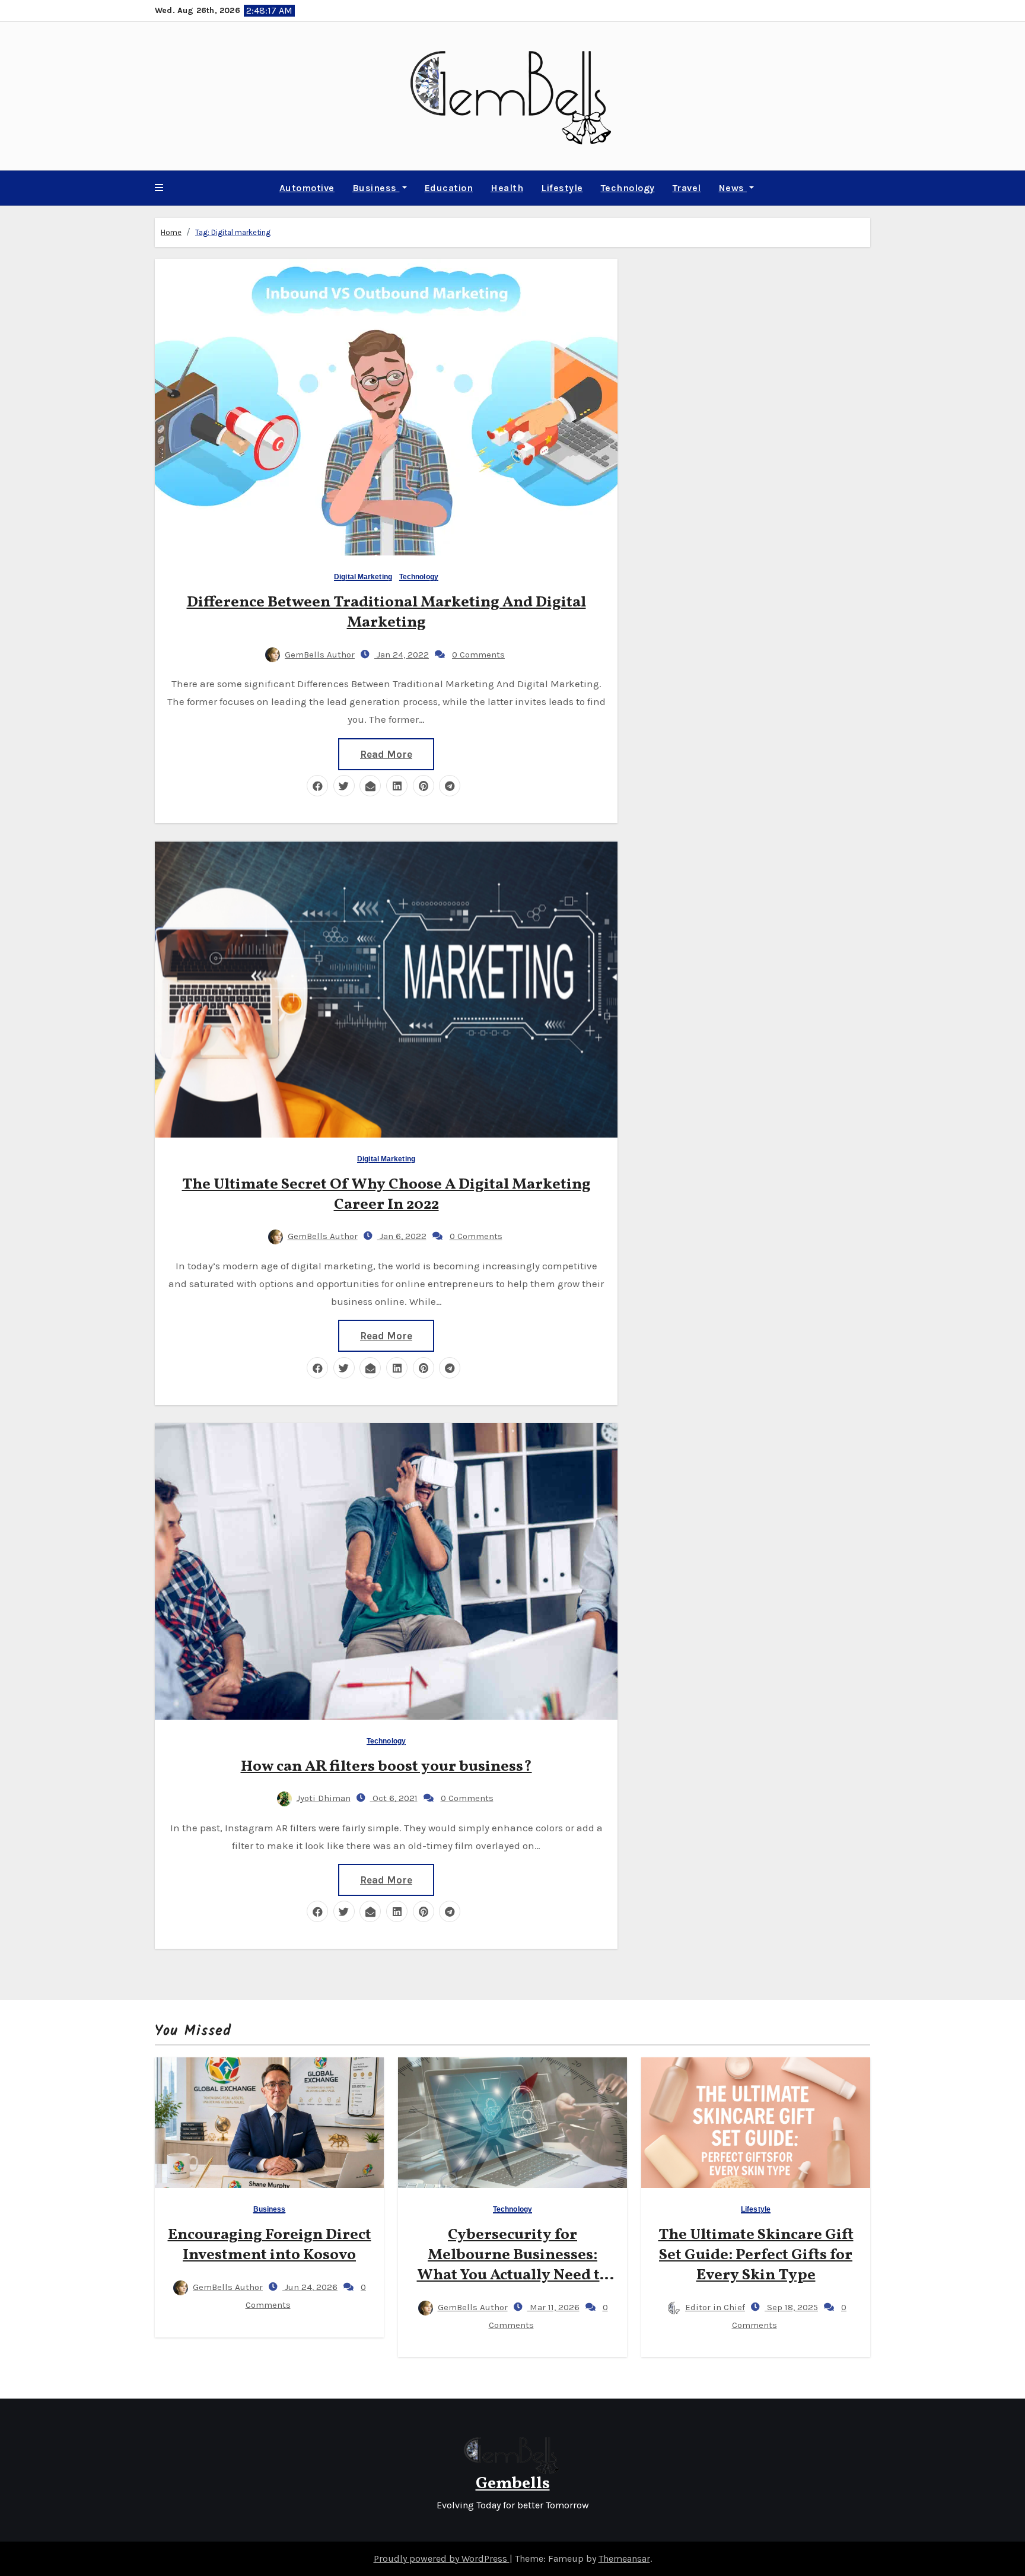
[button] (159, 188)
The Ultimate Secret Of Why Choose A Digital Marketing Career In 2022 (386, 1195)
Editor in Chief (715, 2307)
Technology (628, 188)
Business (376, 188)
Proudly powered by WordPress (442, 2558)
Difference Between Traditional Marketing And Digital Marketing (386, 612)
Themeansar (624, 2558)
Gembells (513, 2484)
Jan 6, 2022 (402, 1236)
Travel (687, 188)
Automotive (307, 188)
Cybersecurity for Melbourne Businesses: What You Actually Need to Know (513, 2265)
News (733, 188)
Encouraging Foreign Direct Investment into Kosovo (270, 2245)
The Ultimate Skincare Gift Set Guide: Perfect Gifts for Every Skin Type (756, 2255)
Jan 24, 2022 (402, 655)
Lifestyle (562, 188)
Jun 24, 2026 (310, 2287)
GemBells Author (320, 655)
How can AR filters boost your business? (386, 1767)
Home (171, 232)
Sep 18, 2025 (791, 2307)
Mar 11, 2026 (553, 2307)
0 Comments (478, 655)
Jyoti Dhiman (324, 1798)
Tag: (233, 232)
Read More (386, 754)
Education (449, 188)
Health (507, 188)
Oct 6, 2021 (394, 1798)
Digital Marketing (363, 577)
